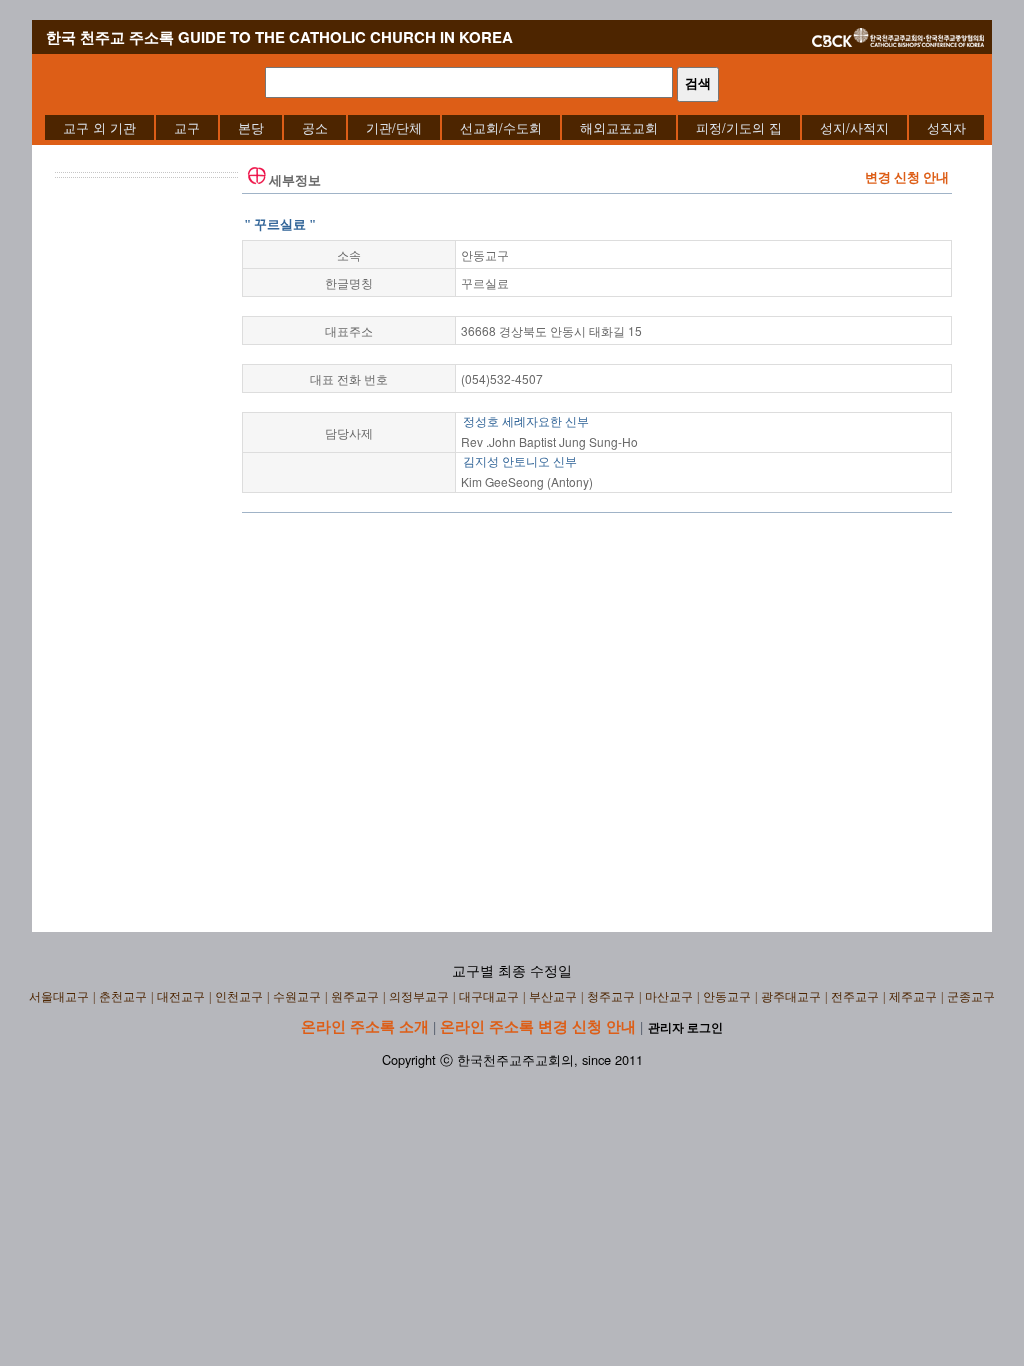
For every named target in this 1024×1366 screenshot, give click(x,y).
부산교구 (553, 997)
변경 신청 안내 (907, 177)
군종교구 (971, 997)
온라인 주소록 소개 (365, 1026)
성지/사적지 (854, 127)
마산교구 (669, 997)
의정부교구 (419, 997)
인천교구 (239, 997)
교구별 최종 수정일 (512, 971)
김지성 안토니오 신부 (520, 462)
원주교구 (355, 997)
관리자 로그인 (685, 1028)
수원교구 (297, 997)
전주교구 (855, 997)
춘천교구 (123, 997)
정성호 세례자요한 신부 (526, 422)
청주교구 (611, 997)
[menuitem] (99, 127)
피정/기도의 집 (739, 127)
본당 (251, 127)
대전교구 (181, 997)
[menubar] (514, 127)
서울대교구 (59, 997)
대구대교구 (489, 997)
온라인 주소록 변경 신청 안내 (538, 1026)
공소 (315, 127)
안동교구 (727, 997)
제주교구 (913, 997)
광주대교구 (791, 997)
